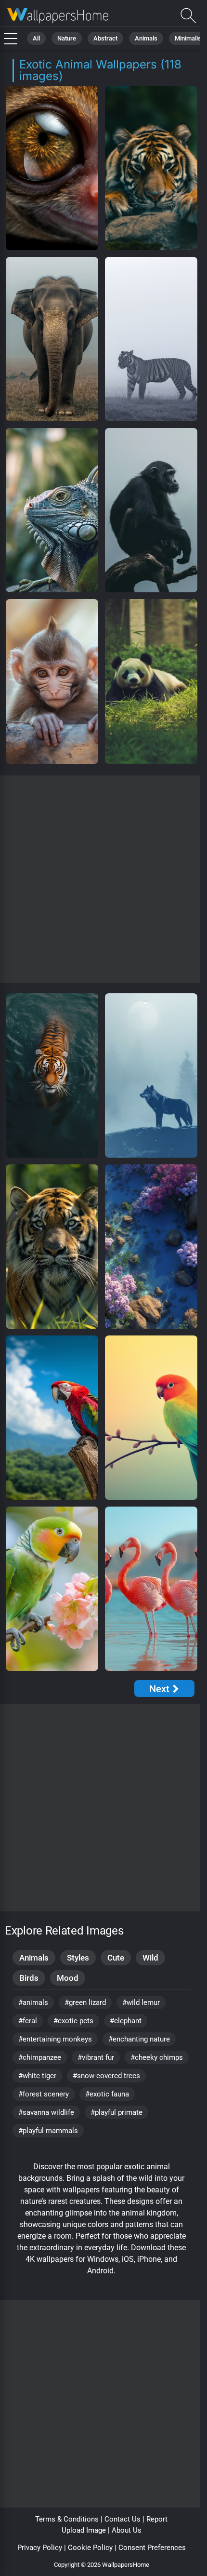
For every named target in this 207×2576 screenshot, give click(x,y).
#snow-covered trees (106, 2076)
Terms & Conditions (67, 2519)
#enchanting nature (139, 2039)
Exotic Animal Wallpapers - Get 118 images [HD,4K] (58, 16)
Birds (29, 1978)
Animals (146, 38)
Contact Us (123, 2519)
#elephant (126, 2021)
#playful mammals (48, 2131)
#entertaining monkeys (55, 2039)
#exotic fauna (107, 2094)
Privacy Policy (40, 2548)
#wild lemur (141, 2002)
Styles (78, 1958)
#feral (28, 2021)
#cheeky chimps (157, 2057)
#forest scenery (44, 2094)
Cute (116, 1958)
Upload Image (84, 2530)
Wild (150, 1958)
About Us (127, 2530)
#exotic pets (73, 2021)
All (36, 38)
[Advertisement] (103, 879)
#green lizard (85, 2002)
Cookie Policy (90, 2548)
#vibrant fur (96, 2057)
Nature (67, 38)
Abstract (105, 38)
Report (157, 2519)
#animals (33, 2002)
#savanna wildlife (46, 2112)
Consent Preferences (152, 2548)
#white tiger (37, 2076)
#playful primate (116, 2112)
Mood (68, 1978)
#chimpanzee (40, 2057)
